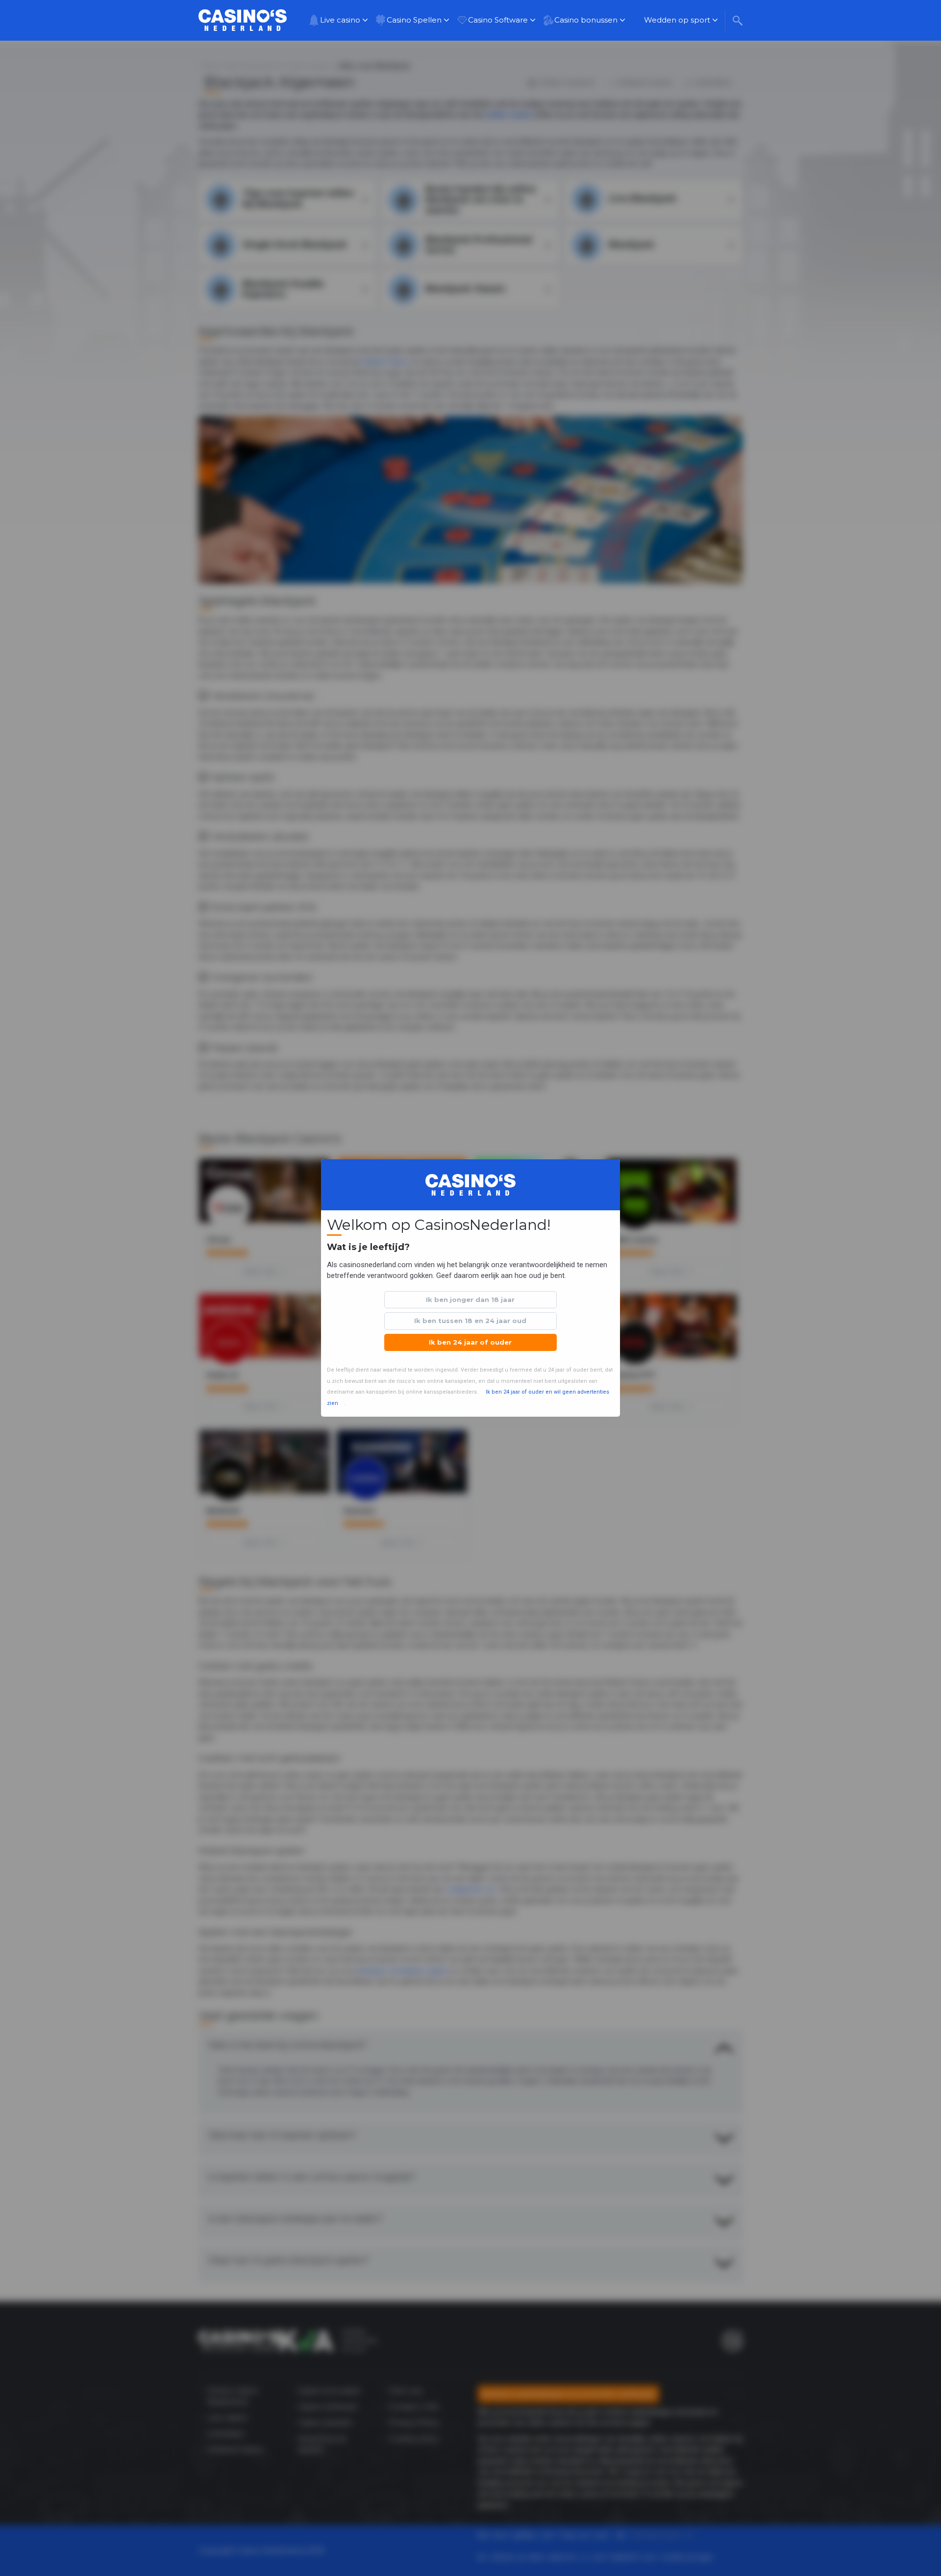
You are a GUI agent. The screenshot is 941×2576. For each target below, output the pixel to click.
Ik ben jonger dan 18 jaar (470, 1300)
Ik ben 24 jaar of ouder (470, 1342)
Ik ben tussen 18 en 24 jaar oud (470, 1321)
